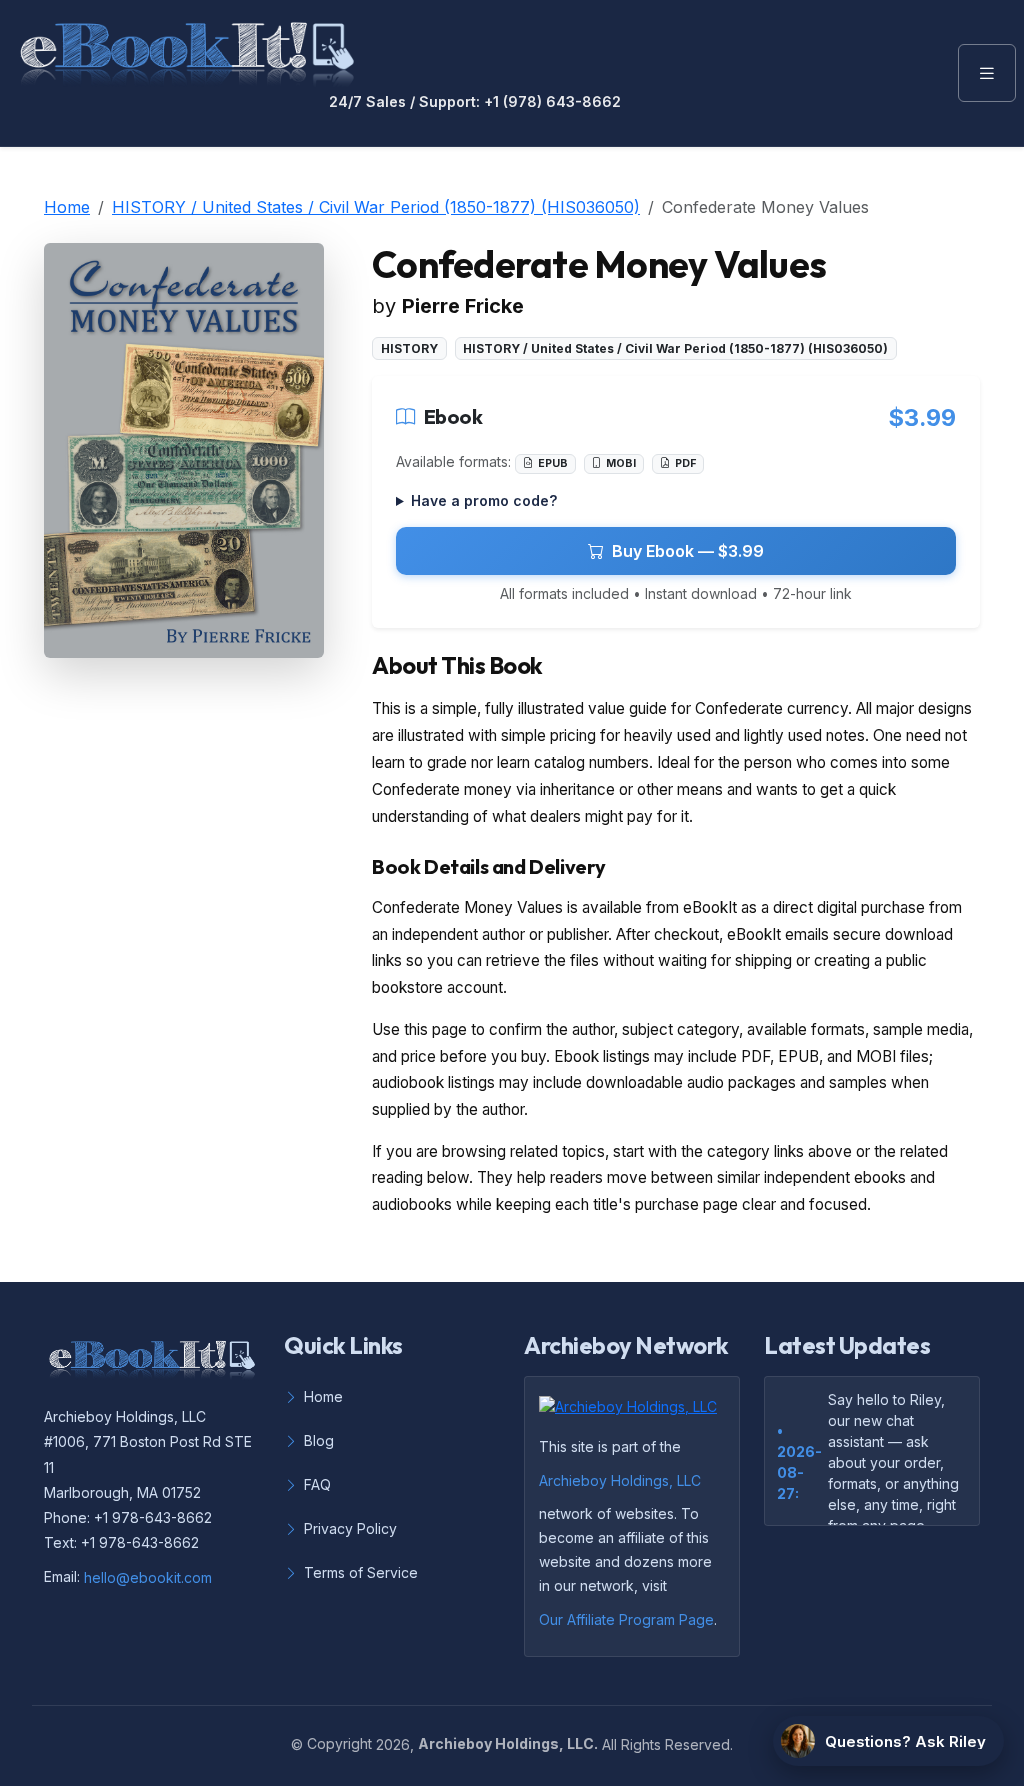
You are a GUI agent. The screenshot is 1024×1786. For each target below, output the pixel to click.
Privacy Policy (350, 1528)
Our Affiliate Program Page (626, 1619)
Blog (319, 1440)
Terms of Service (361, 1572)
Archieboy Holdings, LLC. (508, 1743)
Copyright (339, 1743)
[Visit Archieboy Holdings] (634, 1413)
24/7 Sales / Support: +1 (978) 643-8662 (475, 102)
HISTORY (409, 348)
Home (67, 207)
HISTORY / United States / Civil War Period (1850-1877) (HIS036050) (376, 207)
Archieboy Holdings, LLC (620, 1480)
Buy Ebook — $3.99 (688, 551)
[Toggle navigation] (987, 73)
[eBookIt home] (187, 50)
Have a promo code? (484, 500)
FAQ (317, 1484)
